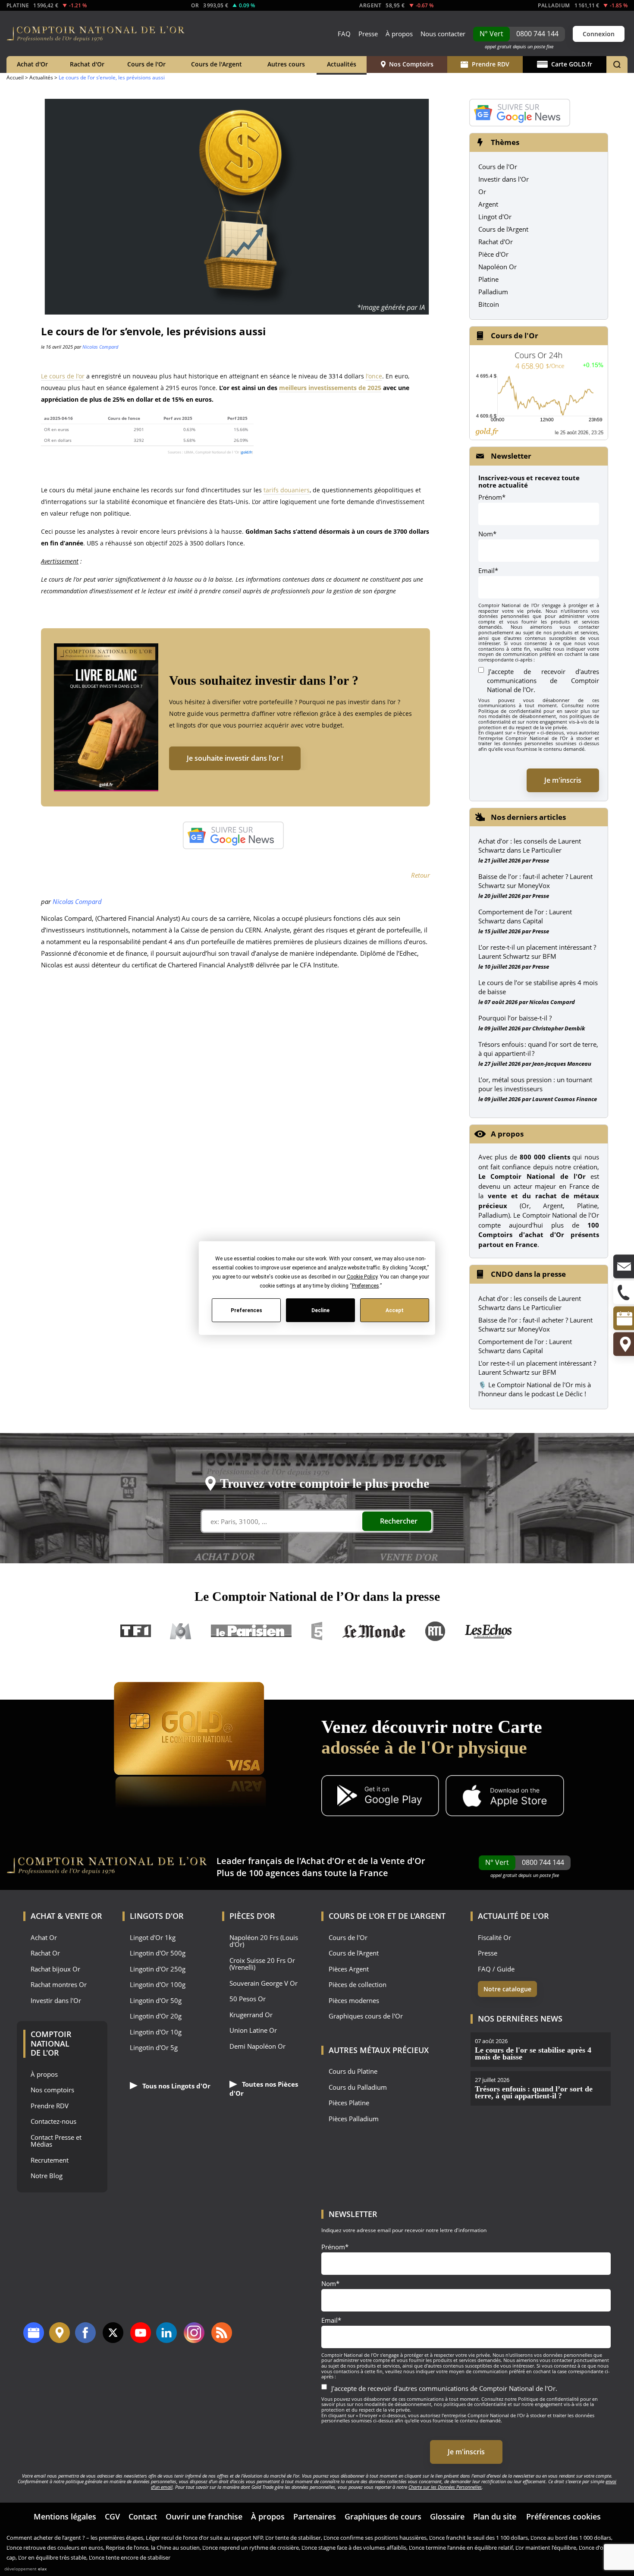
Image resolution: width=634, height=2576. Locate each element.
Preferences (246, 1310)
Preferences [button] (365, 1286)
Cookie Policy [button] (362, 1277)
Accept (395, 1310)
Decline (320, 1310)
